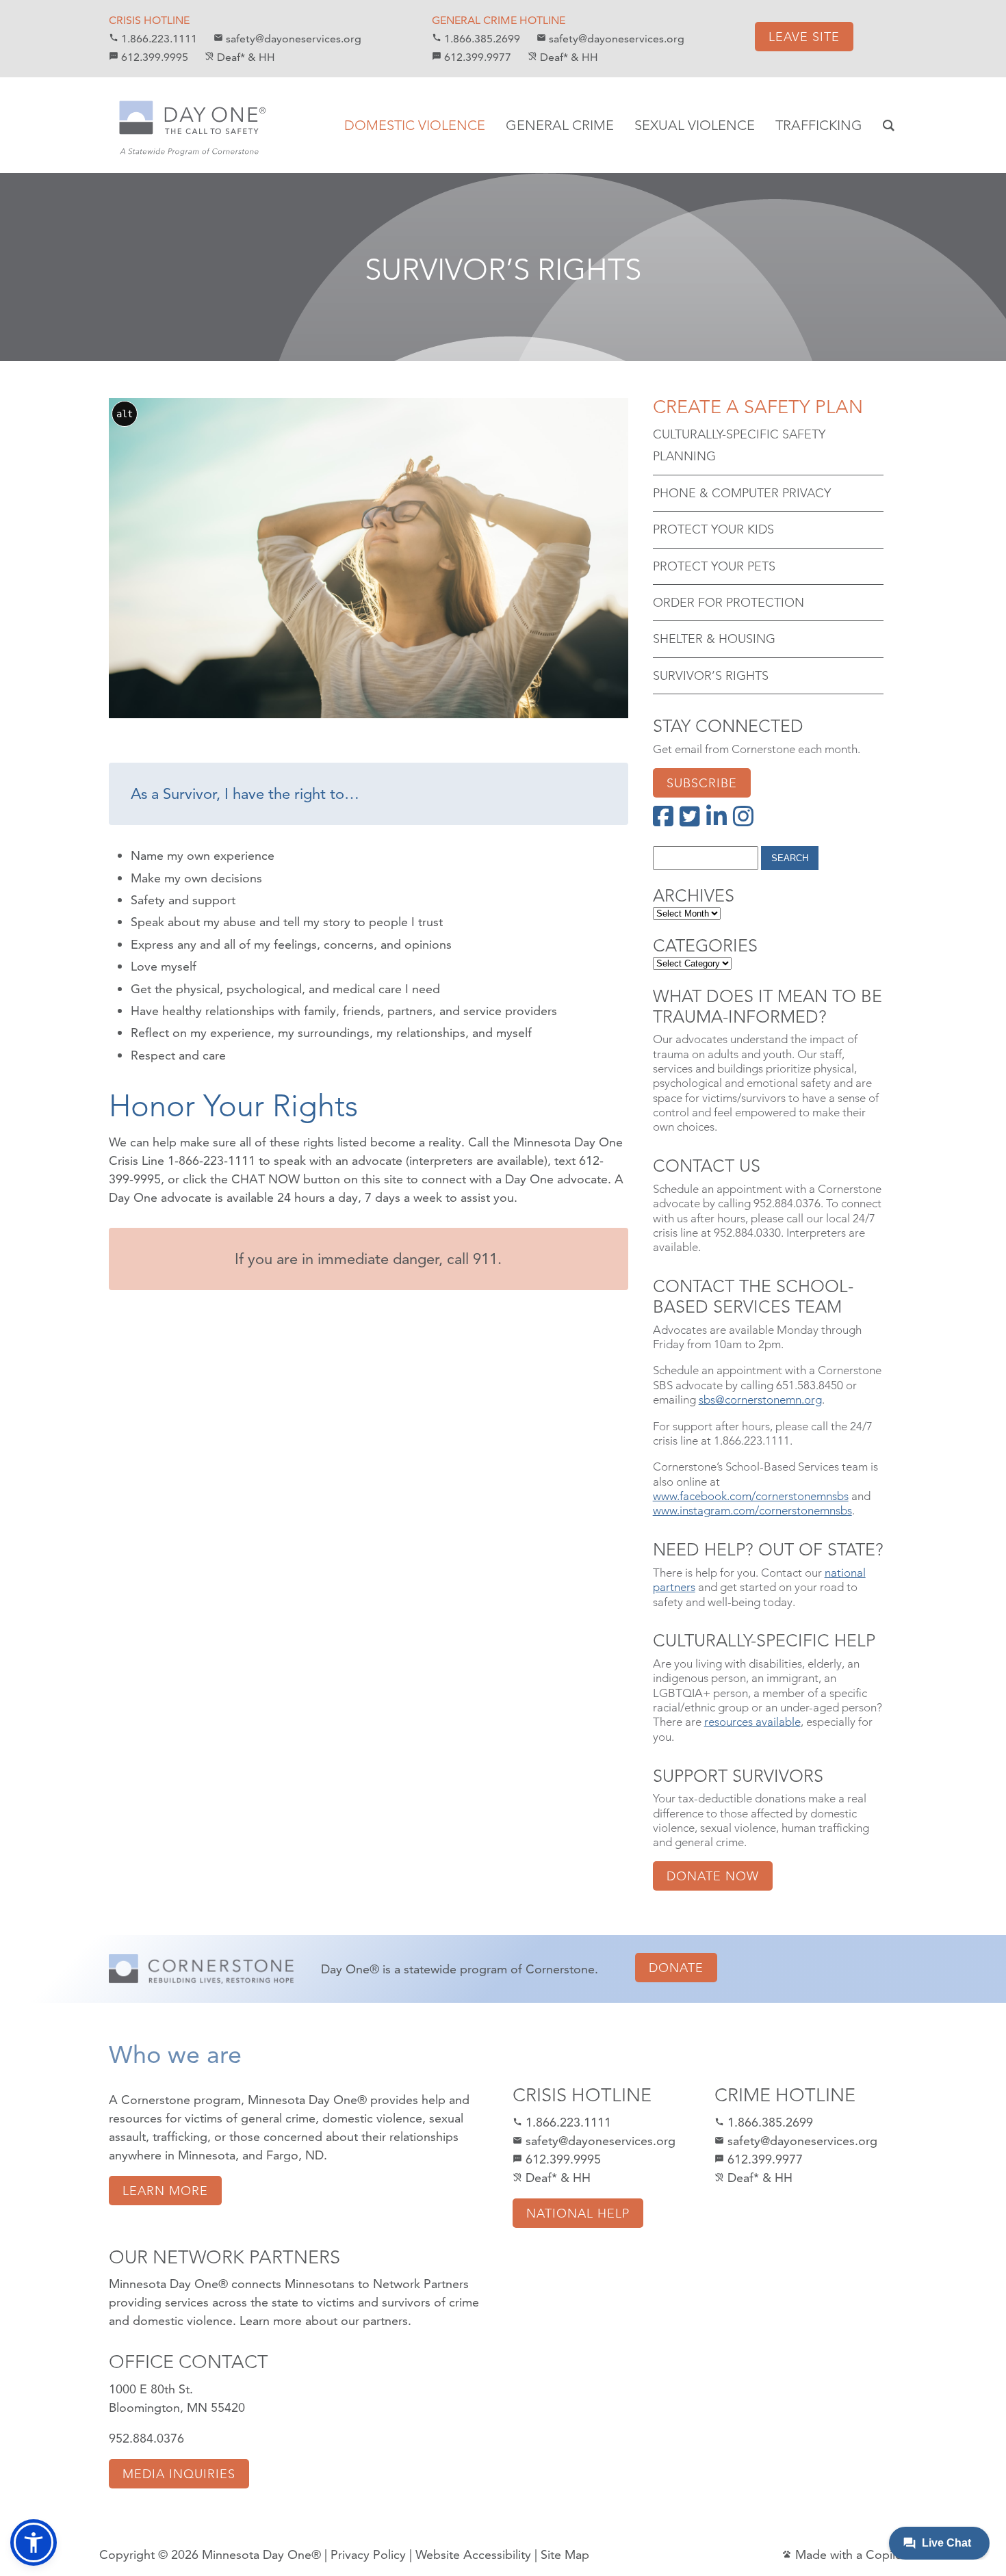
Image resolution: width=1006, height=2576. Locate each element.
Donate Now (713, 1876)
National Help (578, 2213)
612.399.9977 (472, 57)
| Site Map (562, 2554)
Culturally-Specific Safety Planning (739, 445)
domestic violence (372, 2118)
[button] (34, 2542)
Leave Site (804, 37)
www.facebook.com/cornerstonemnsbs (751, 1496)
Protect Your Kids (713, 529)
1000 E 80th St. (151, 2389)
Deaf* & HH (240, 57)
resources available (752, 1722)
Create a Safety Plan (758, 407)
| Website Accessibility (470, 2554)
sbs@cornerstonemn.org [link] (760, 1399)
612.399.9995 (149, 57)
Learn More (165, 2191)
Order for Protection (728, 602)
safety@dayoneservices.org (287, 39)
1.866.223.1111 (153, 39)
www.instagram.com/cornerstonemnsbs (752, 1510)
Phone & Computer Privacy (742, 493)
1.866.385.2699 (476, 39)
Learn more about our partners (324, 2321)
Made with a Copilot (844, 2554)
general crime (278, 2118)
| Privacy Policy (365, 2554)
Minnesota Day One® (261, 2554)
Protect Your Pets (714, 566)
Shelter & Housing (714, 639)
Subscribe (702, 783)
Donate (676, 1968)
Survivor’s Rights (503, 270)
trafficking (180, 2137)
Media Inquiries (179, 2474)
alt (125, 414)
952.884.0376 (146, 2438)
